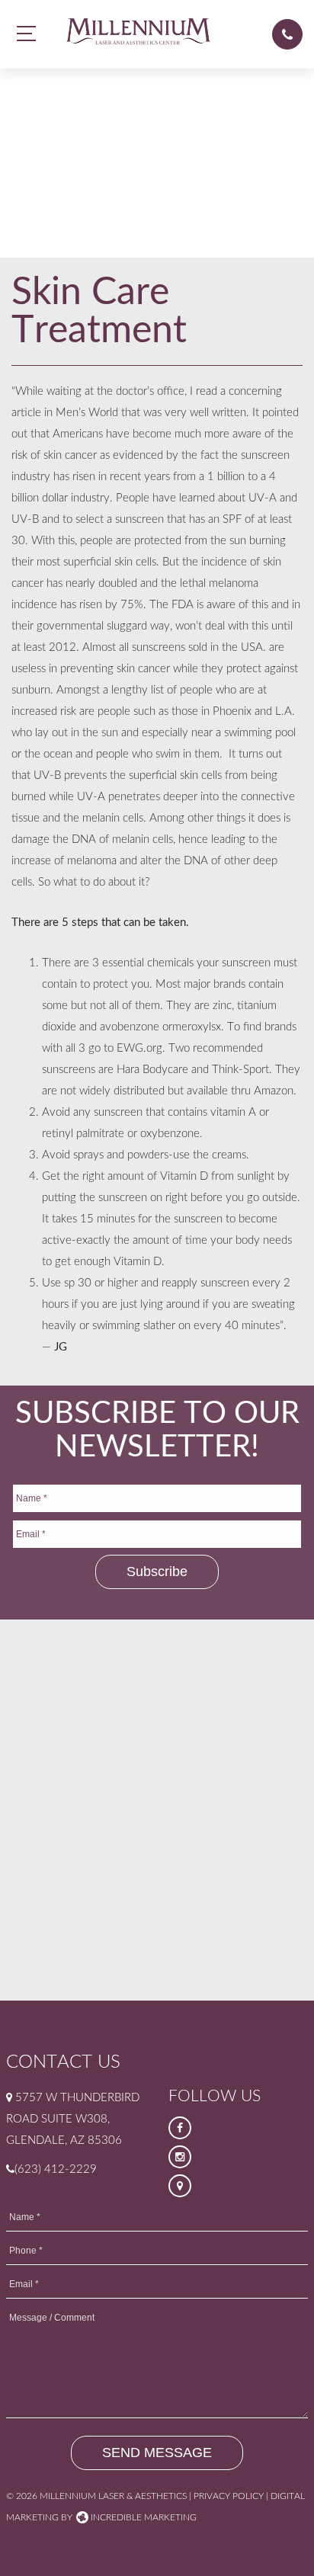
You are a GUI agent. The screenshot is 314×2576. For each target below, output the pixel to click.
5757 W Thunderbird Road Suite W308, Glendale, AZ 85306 (73, 2119)
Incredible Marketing (143, 2517)
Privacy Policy (229, 2496)
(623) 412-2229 (56, 2169)
